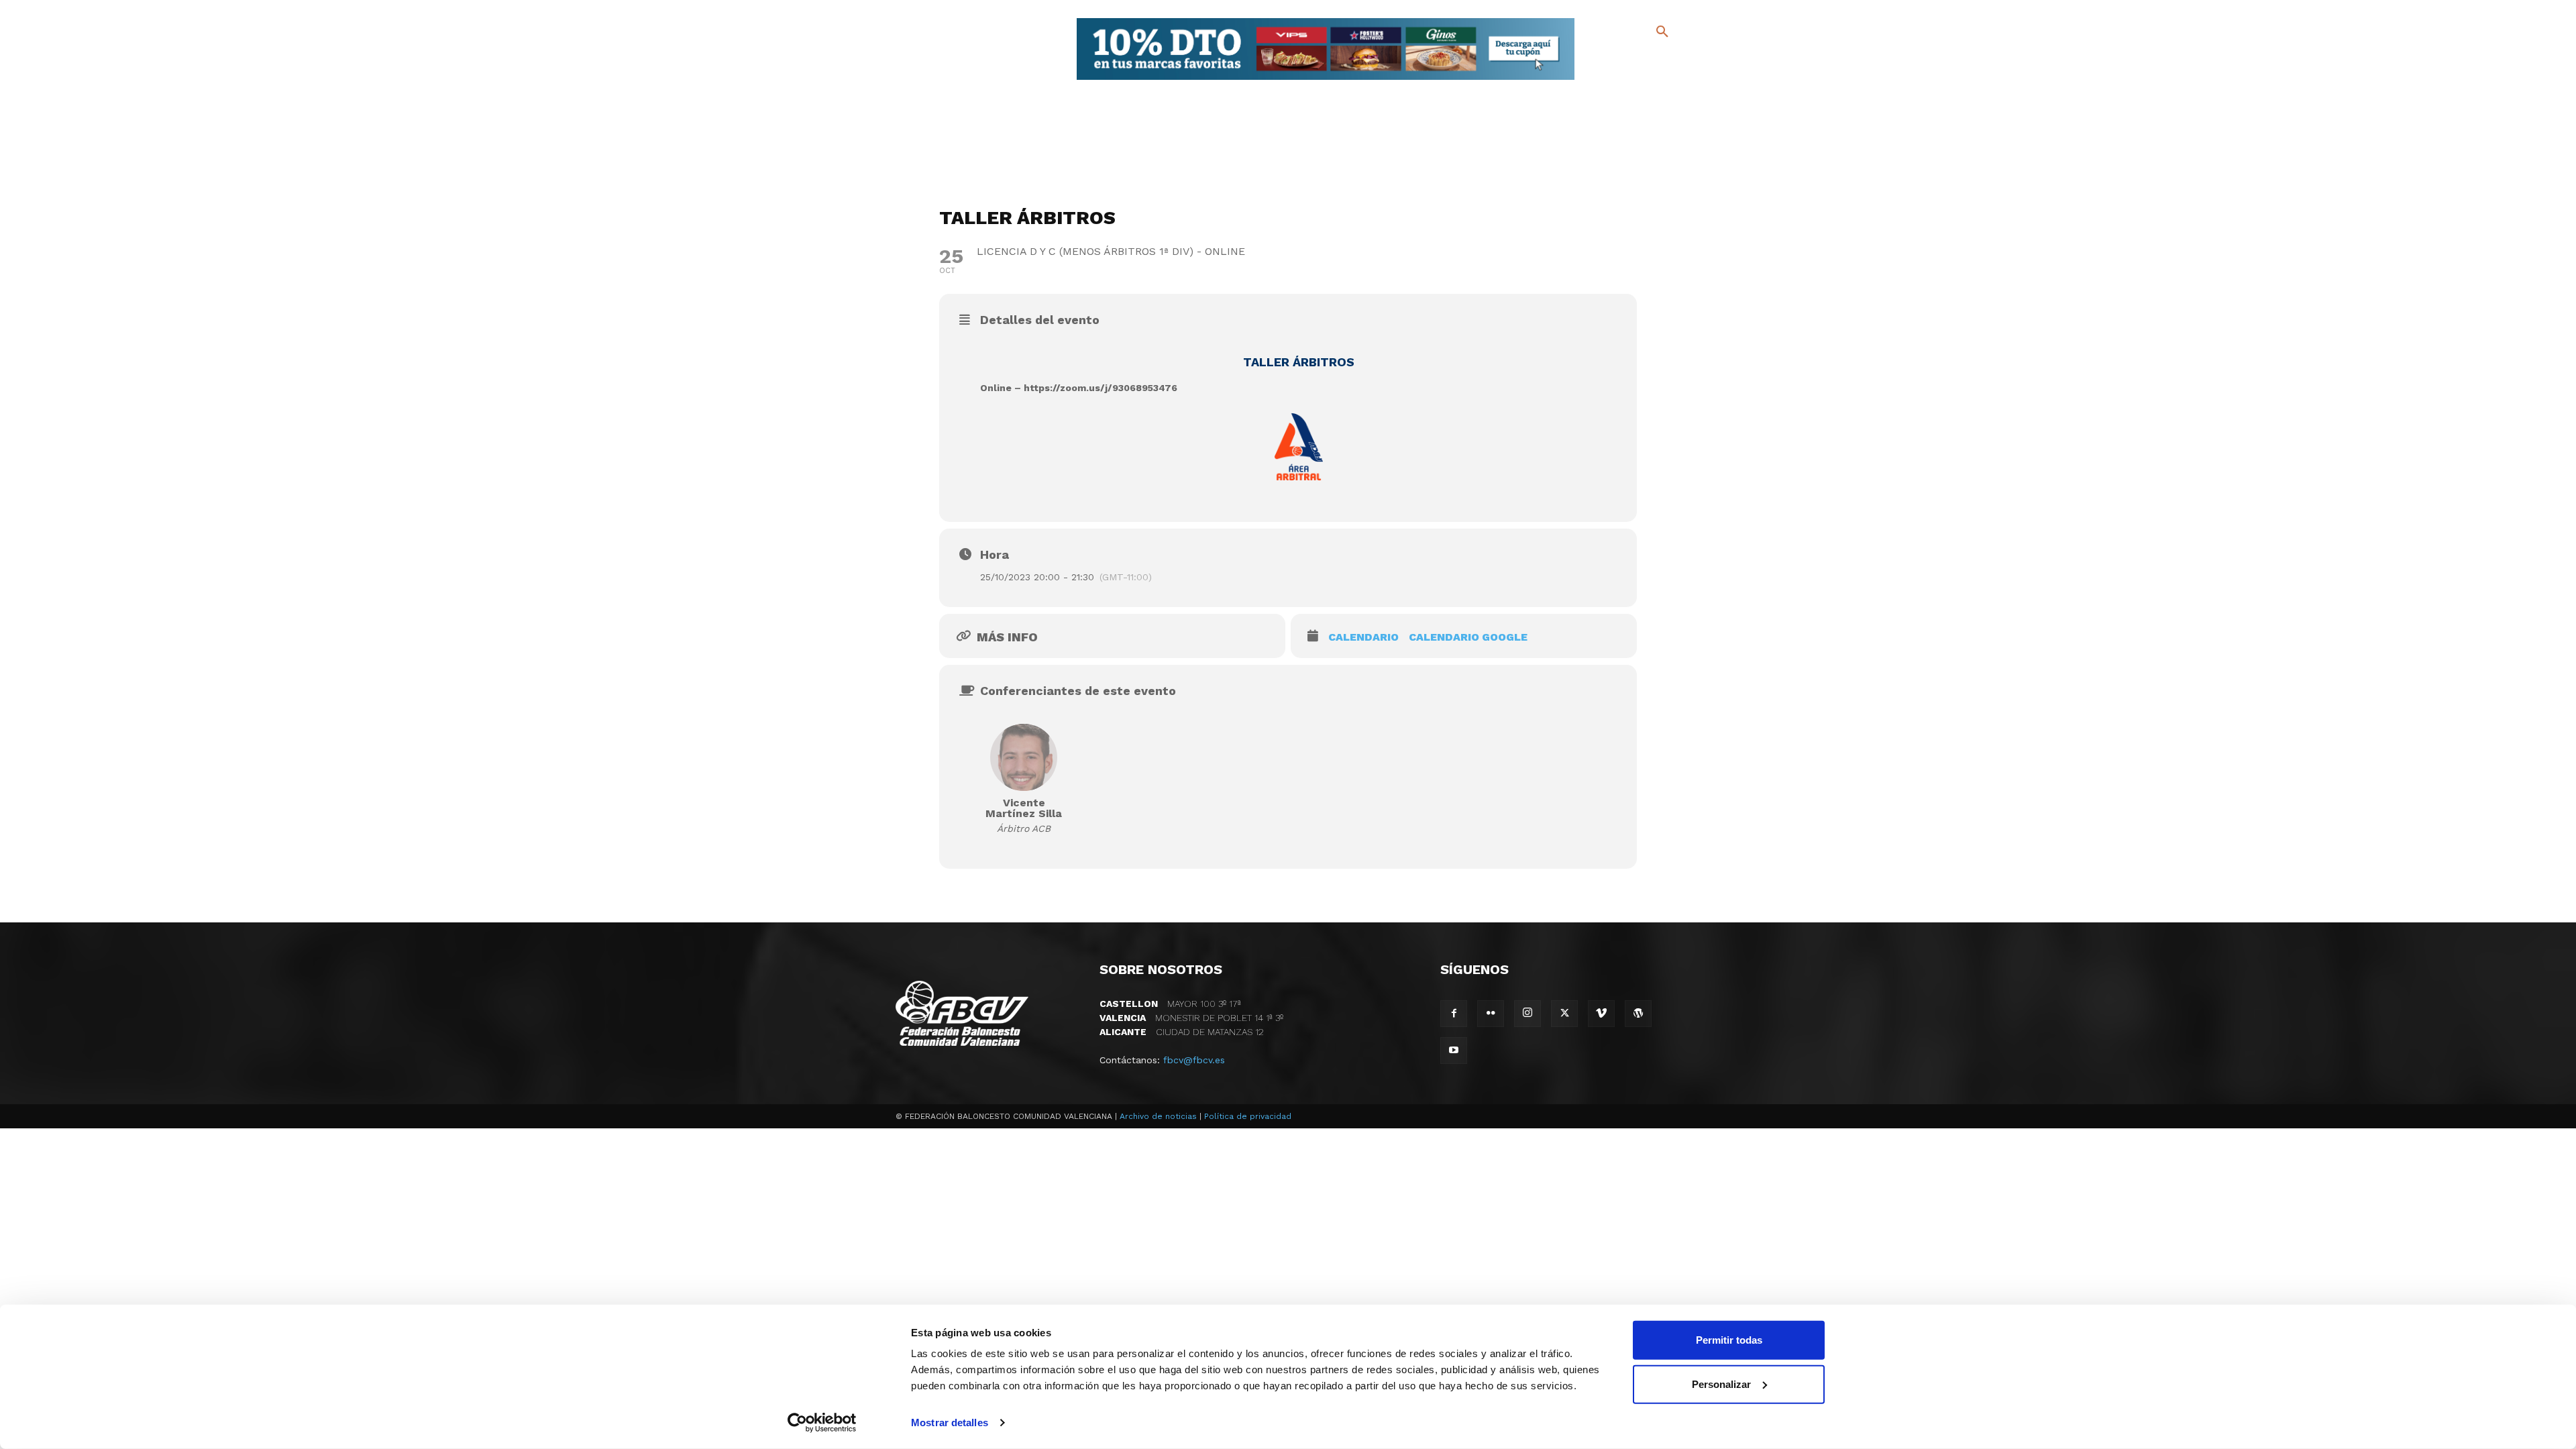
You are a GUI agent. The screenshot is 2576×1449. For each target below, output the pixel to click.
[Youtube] (1651, 80)
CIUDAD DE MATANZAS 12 (1182, 1032)
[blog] (1647, 59)
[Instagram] (1668, 61)
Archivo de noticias (1158, 1116)
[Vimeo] (1629, 80)
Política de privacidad (1248, 1116)
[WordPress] (1638, 1014)
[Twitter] (1627, 59)
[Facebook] (1608, 61)
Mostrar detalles (950, 1423)
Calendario (1363, 637)
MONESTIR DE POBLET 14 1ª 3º (1191, 1018)
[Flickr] (1608, 80)
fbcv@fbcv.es (1194, 1060)
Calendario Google (1468, 637)
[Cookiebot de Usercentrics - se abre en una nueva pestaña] (822, 1423)
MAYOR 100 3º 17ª (1170, 1004)
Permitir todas (1729, 1340)
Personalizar (1721, 1384)
